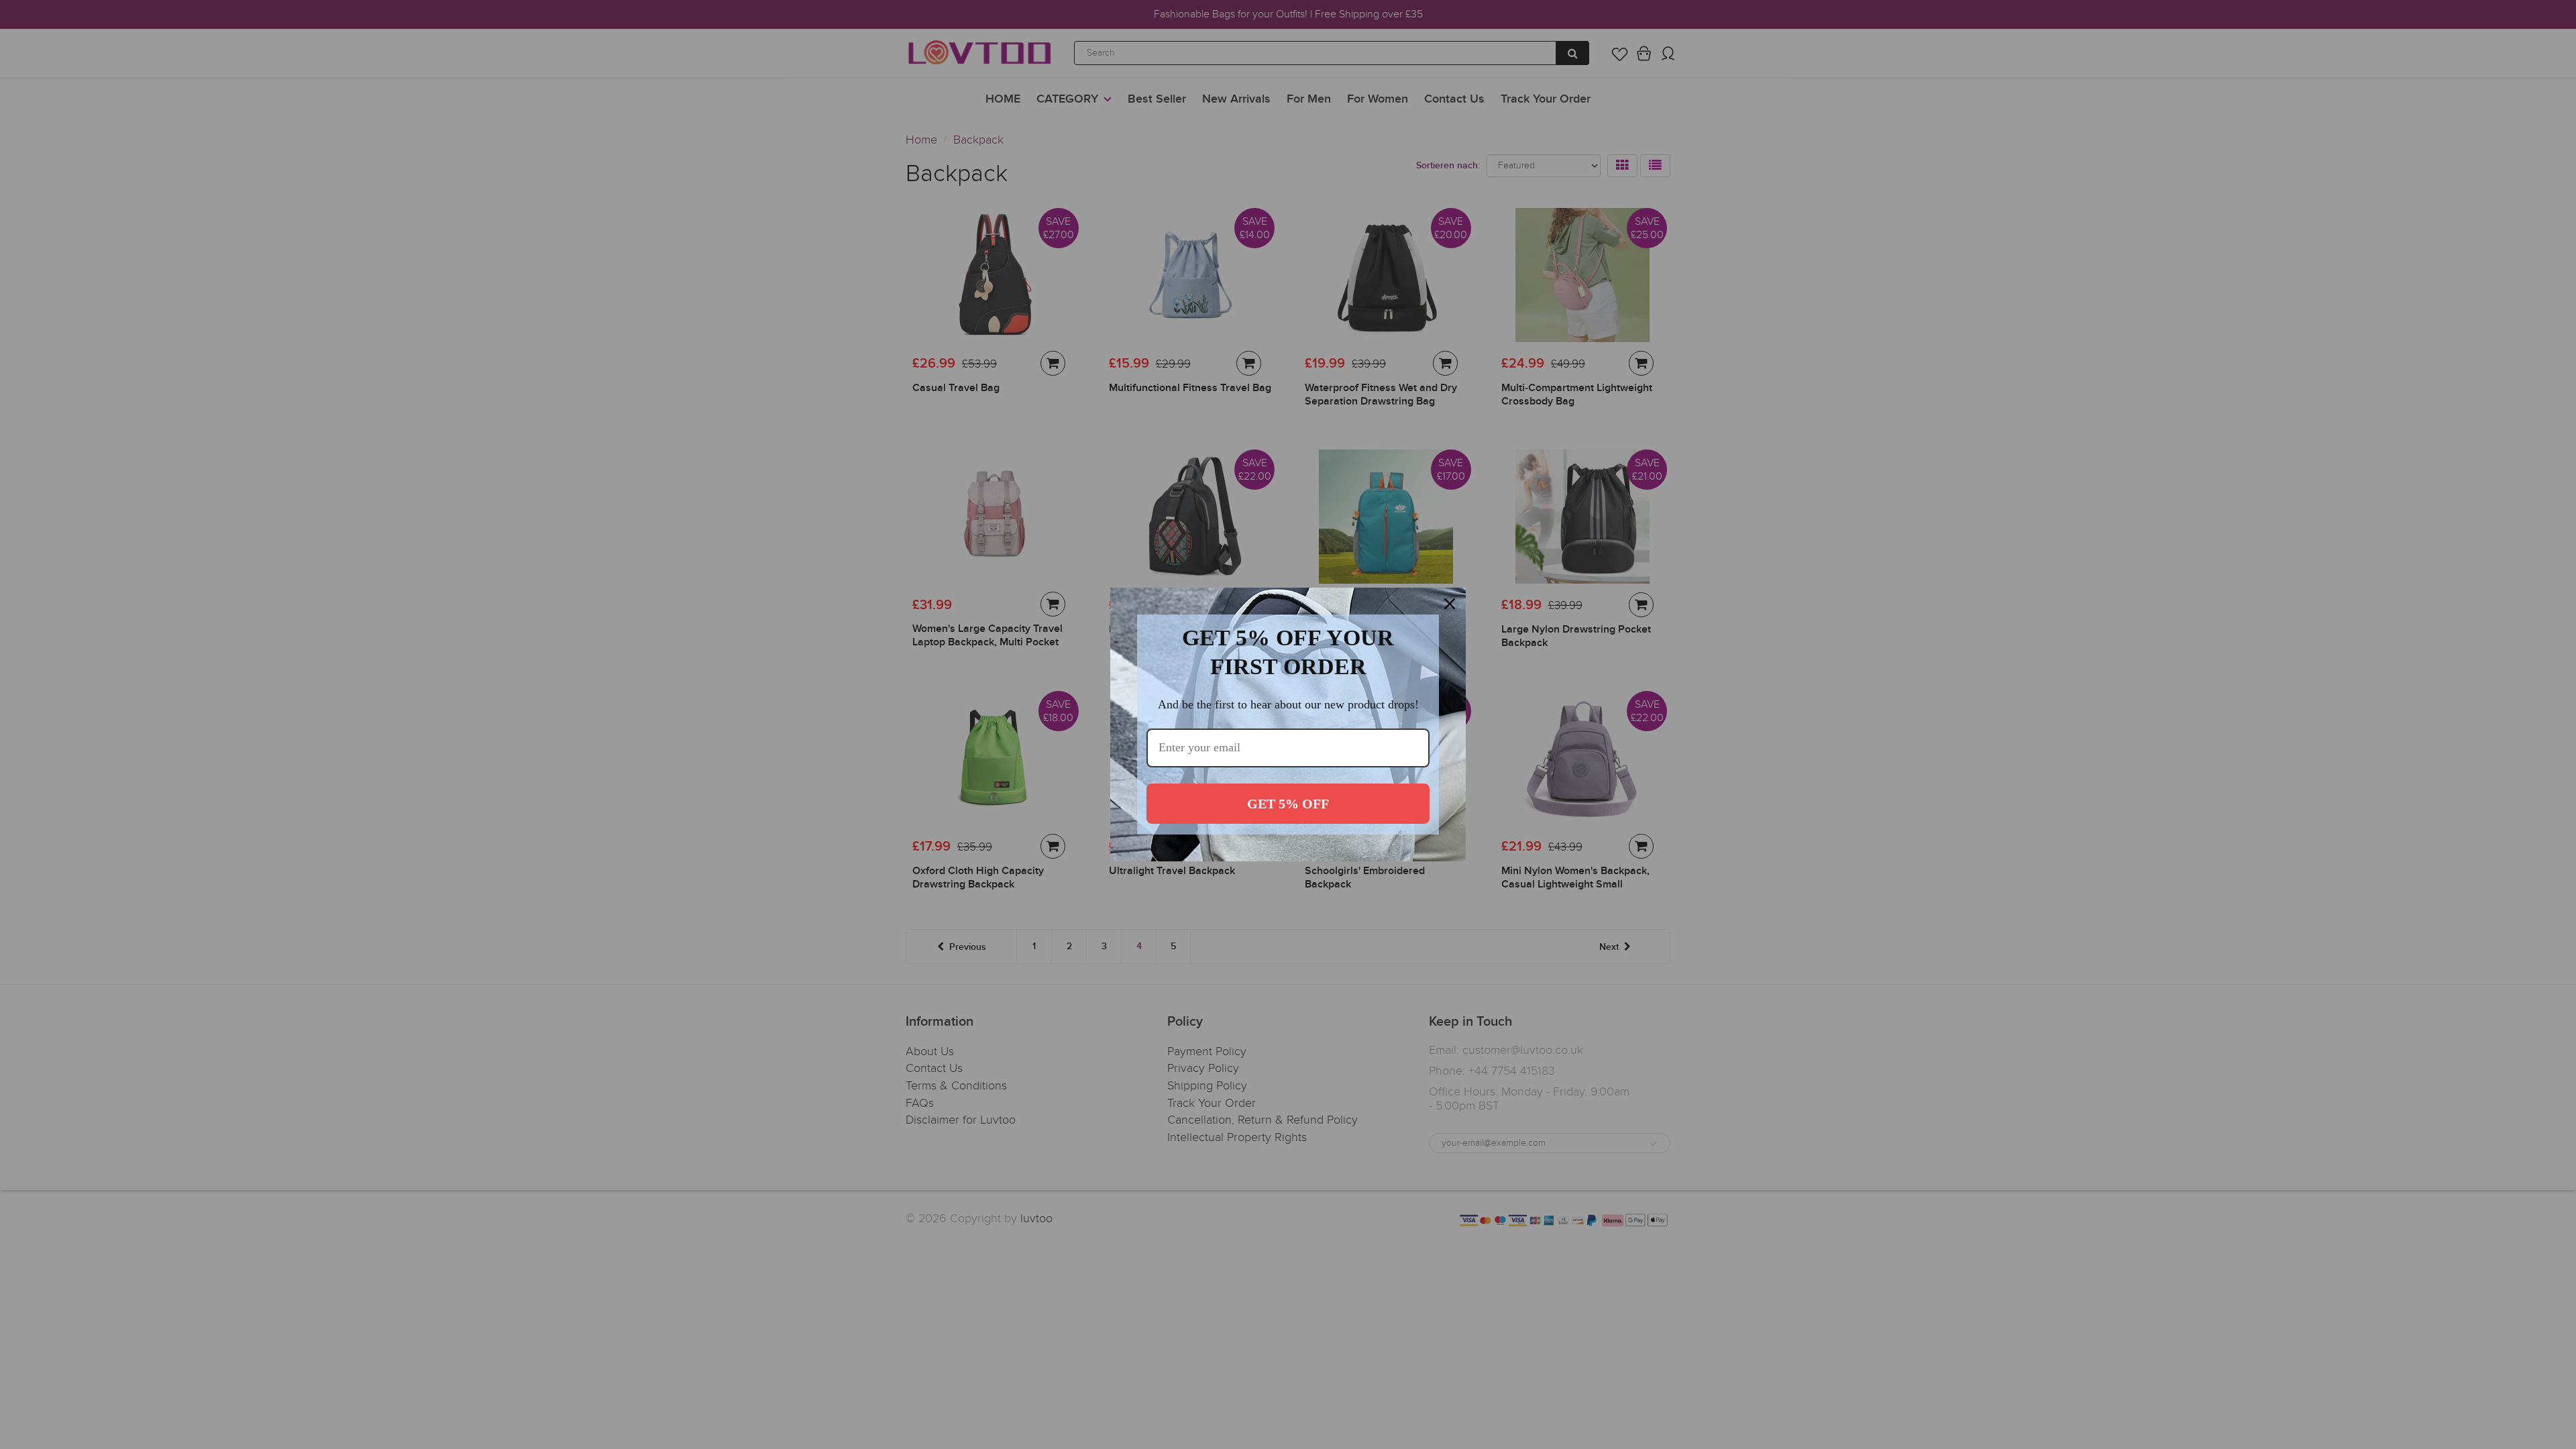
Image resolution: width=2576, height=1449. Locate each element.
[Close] (1450, 604)
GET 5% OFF (1288, 804)
